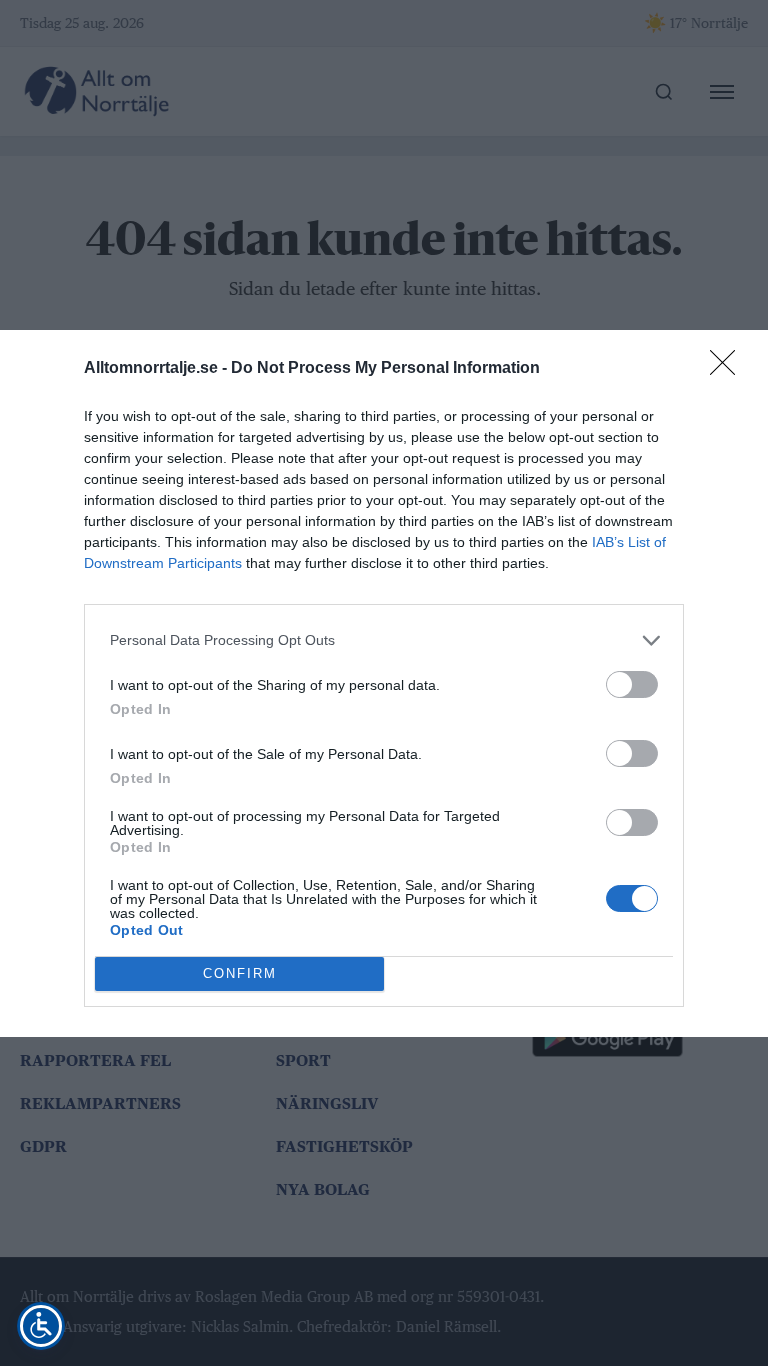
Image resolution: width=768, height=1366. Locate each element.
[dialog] (384, 683)
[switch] (632, 684)
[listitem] (384, 640)
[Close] (729, 369)
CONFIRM (240, 973)
